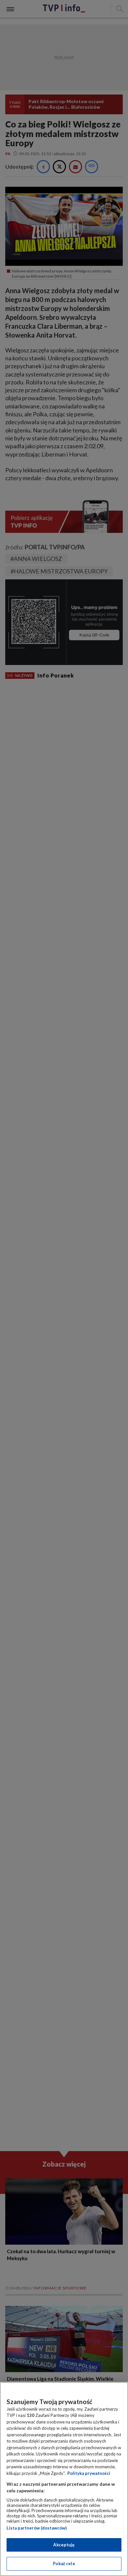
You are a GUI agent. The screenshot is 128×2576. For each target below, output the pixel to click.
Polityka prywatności (89, 2473)
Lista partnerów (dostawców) (37, 2528)
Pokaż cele (64, 2563)
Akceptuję (64, 2545)
